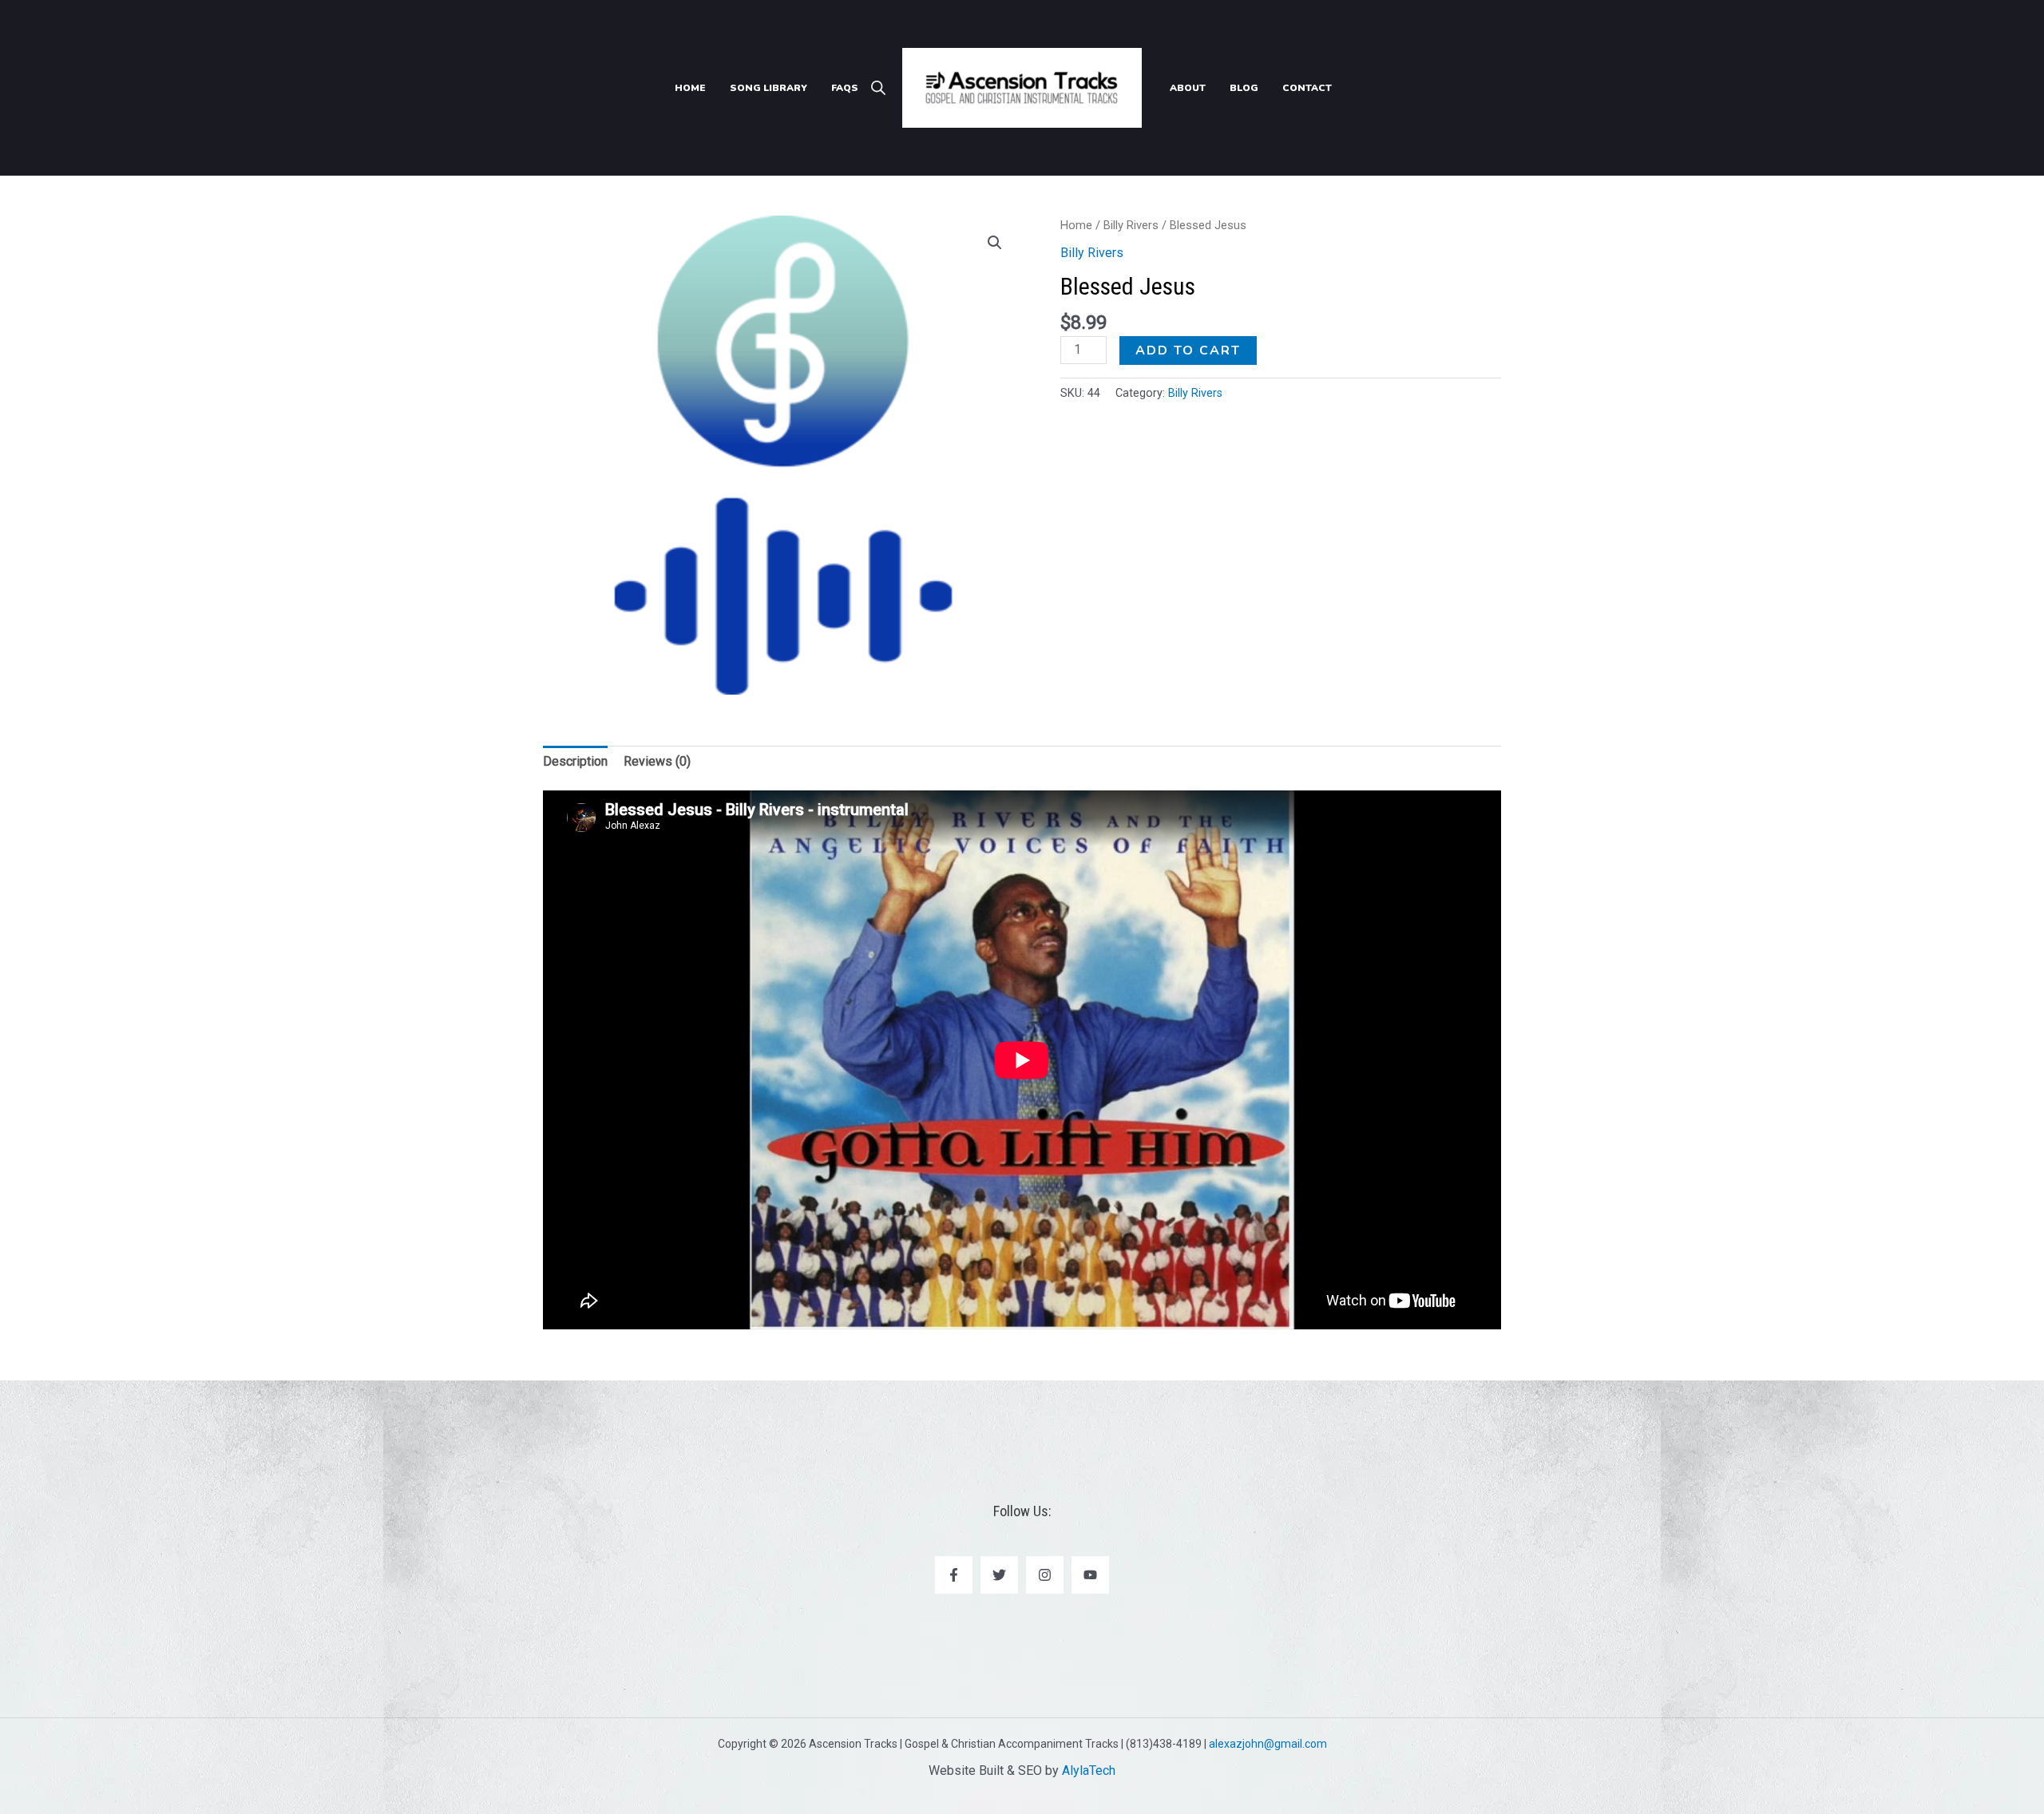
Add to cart (1188, 351)
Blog (1244, 88)
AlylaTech (1089, 1770)
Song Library (768, 88)
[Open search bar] (878, 88)
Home (690, 88)
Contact (1307, 88)
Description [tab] (575, 761)
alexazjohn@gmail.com (1268, 1744)
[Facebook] (954, 1575)
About (1188, 88)
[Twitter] (999, 1575)
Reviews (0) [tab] (657, 761)
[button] (995, 243)
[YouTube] (1090, 1575)
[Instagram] (1045, 1575)
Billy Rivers (1131, 225)
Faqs (845, 88)
